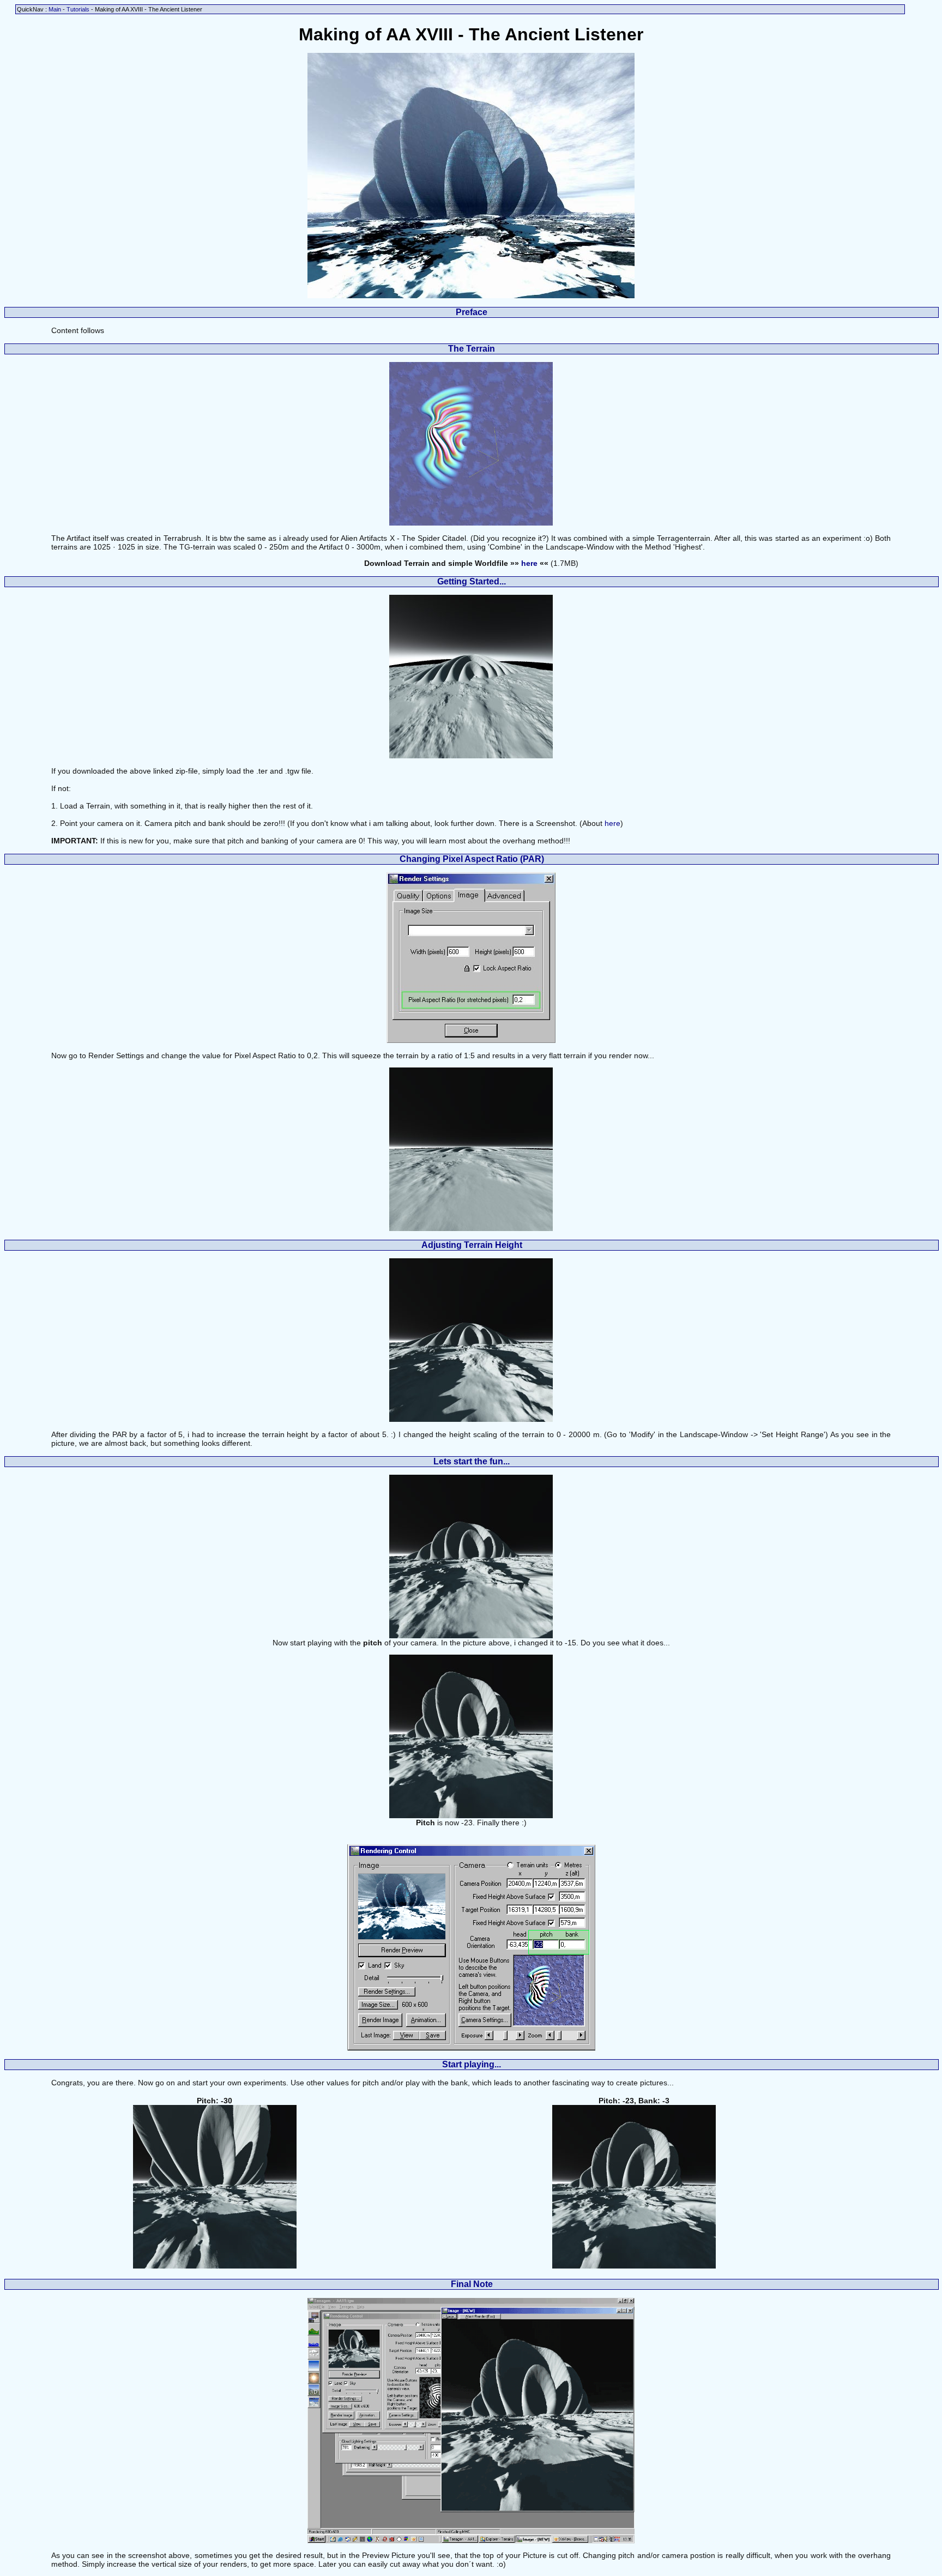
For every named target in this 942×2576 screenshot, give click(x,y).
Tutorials (78, 9)
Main (55, 9)
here (529, 563)
